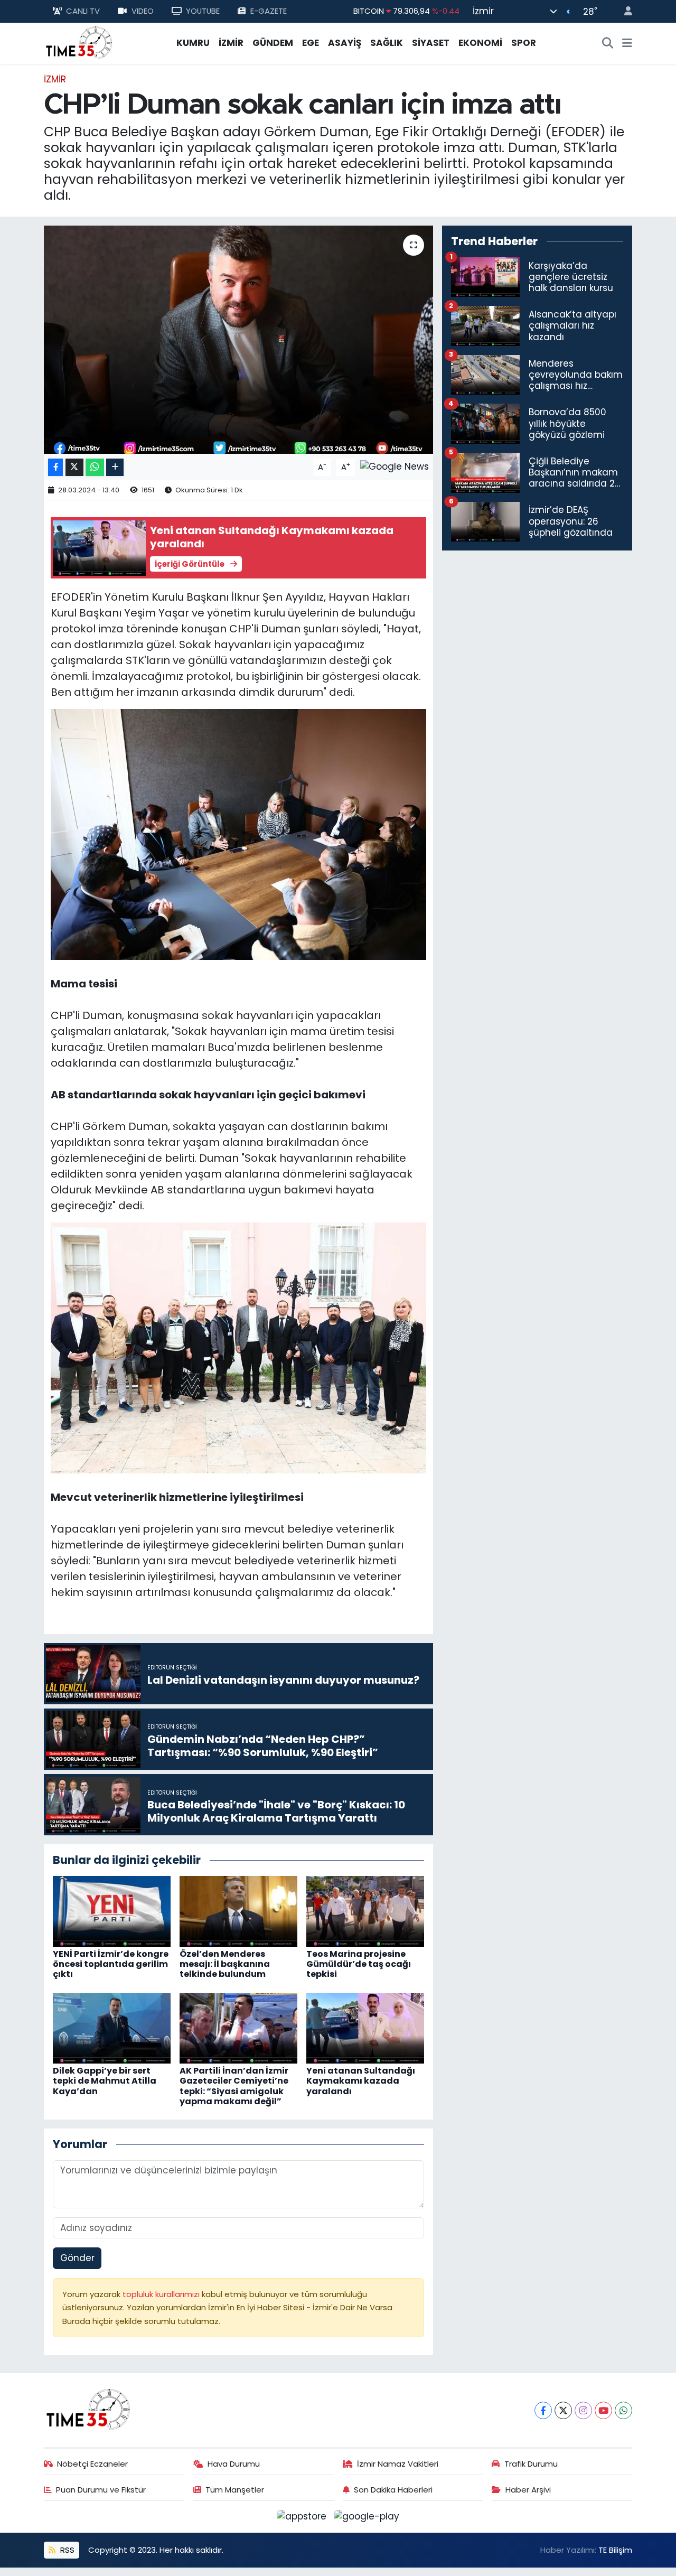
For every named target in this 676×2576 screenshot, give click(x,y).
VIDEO (143, 11)
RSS (66, 2550)
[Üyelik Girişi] (624, 11)
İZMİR (231, 43)
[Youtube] (603, 2410)
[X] (563, 2410)
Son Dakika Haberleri (393, 2490)
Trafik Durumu (531, 2464)
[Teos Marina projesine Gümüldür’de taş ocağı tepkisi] (365, 1910)
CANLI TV (83, 11)
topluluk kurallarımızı (162, 2294)
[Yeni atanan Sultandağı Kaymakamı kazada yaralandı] (365, 2028)
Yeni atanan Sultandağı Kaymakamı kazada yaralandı (361, 2081)
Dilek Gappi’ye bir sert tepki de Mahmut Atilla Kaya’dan (105, 2081)
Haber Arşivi (528, 2490)
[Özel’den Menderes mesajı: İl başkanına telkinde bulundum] (238, 1910)
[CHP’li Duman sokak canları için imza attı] (238, 340)
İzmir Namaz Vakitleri (398, 2464)
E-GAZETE (269, 11)
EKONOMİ (480, 43)
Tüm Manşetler (235, 2490)
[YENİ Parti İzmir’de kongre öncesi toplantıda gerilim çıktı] (112, 1910)
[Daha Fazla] (115, 467)
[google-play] (367, 2516)
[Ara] (608, 43)
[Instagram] (583, 2410)
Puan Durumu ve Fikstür (101, 2490)
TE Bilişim (615, 2550)
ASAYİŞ (345, 43)
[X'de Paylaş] (74, 467)
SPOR (524, 43)
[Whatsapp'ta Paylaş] (95, 467)
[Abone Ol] (395, 466)
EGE (311, 43)
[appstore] (303, 2516)
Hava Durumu (234, 2464)
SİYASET (431, 43)
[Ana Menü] (627, 43)
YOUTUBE (203, 11)
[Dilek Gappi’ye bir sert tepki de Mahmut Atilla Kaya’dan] (112, 2028)
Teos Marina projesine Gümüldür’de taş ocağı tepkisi (359, 1964)
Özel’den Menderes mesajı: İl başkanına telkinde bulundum (225, 1964)
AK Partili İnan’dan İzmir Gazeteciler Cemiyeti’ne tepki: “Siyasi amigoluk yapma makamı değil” (234, 2086)
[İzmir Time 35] (79, 42)
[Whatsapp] (623, 2410)
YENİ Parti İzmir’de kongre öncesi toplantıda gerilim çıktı (111, 1964)
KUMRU (193, 43)
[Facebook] (543, 2410)
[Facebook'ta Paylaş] (55, 467)
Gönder (77, 2258)
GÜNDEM (273, 43)
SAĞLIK (387, 43)
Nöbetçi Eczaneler (92, 2464)
